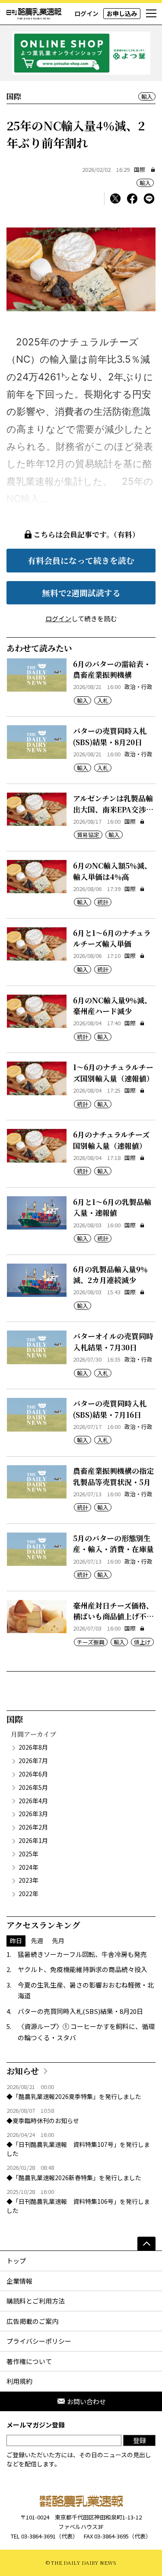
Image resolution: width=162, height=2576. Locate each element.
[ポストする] (115, 199)
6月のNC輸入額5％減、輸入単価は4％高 (112, 871)
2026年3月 (33, 1814)
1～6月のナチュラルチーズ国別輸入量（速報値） (113, 1073)
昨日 (16, 1941)
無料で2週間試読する (81, 593)
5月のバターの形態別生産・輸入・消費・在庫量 (113, 1544)
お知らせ (23, 2071)
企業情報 (19, 2281)
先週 (37, 1941)
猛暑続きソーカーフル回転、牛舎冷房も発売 (82, 1954)
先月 (58, 1941)
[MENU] (151, 14)
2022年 (29, 1893)
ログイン (86, 13)
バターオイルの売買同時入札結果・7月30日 (113, 1342)
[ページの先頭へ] (146, 2244)
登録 (140, 2440)
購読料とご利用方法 (36, 2301)
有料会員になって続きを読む (81, 560)
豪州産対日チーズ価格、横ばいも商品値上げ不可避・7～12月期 (113, 1616)
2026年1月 (33, 1840)
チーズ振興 (91, 1642)
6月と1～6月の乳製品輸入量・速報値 (112, 1207)
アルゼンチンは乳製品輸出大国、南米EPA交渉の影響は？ (113, 809)
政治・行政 (138, 687)
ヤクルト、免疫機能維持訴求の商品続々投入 (83, 1969)
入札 (103, 700)
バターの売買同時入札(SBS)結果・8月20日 (110, 736)
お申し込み (122, 13)
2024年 (29, 1867)
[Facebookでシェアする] (132, 199)
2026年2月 (33, 1827)
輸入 (147, 96)
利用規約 (19, 2381)
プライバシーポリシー (39, 2341)
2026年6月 (33, 1774)
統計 (103, 902)
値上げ (142, 1642)
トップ (16, 2261)
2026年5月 (33, 1787)
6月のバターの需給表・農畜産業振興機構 (112, 669)
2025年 (29, 1854)
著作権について (29, 2361)
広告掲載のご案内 (32, 2321)
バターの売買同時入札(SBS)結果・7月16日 (110, 1409)
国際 (140, 169)
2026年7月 (33, 1761)
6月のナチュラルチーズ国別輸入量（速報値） (111, 1140)
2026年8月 (33, 1747)
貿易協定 (88, 835)
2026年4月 (33, 1801)
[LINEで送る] (149, 199)
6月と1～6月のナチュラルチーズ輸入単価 (112, 938)
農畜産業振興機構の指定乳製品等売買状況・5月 (113, 1476)
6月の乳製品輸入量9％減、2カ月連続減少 (110, 1275)
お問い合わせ (86, 2401)
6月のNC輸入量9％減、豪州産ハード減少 (112, 1006)
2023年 (29, 1880)
